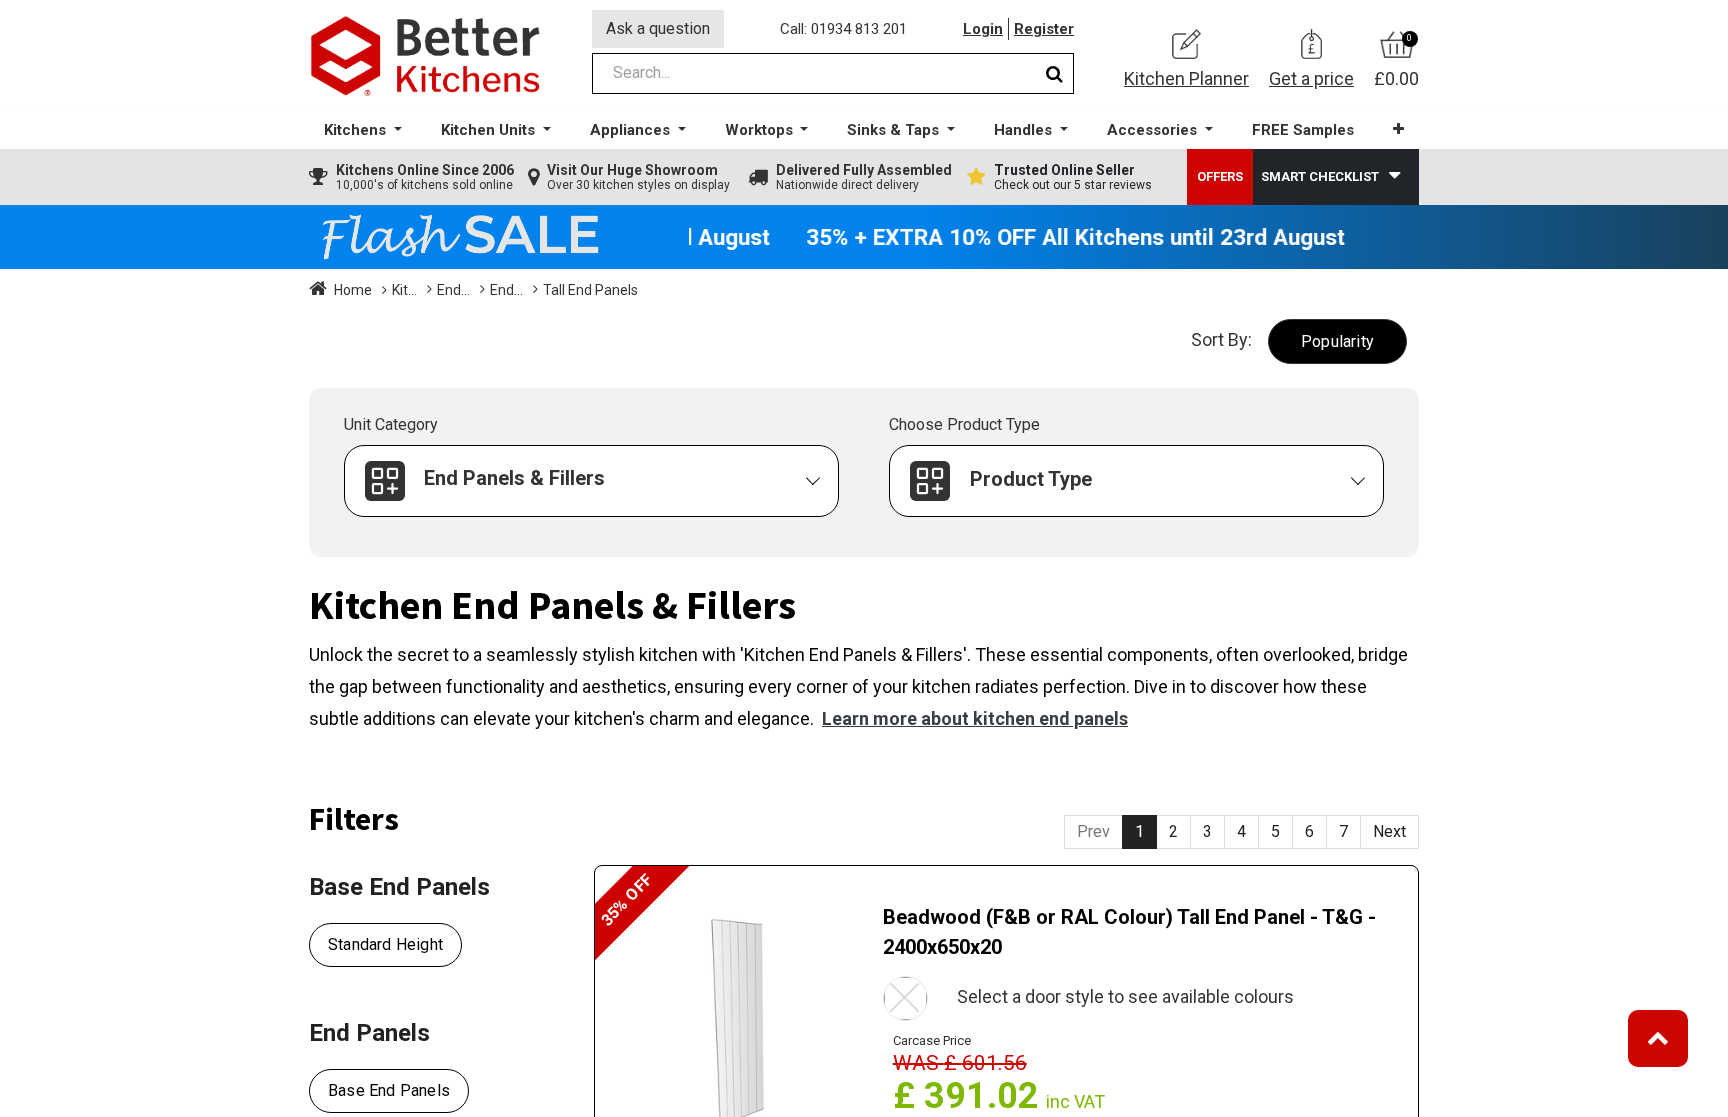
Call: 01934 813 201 (843, 29)
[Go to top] (1658, 1038)
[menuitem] (1303, 130)
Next (1389, 831)
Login (983, 29)
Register (1044, 29)
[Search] (1054, 73)
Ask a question (658, 28)
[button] (1398, 129)
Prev (1093, 831)
